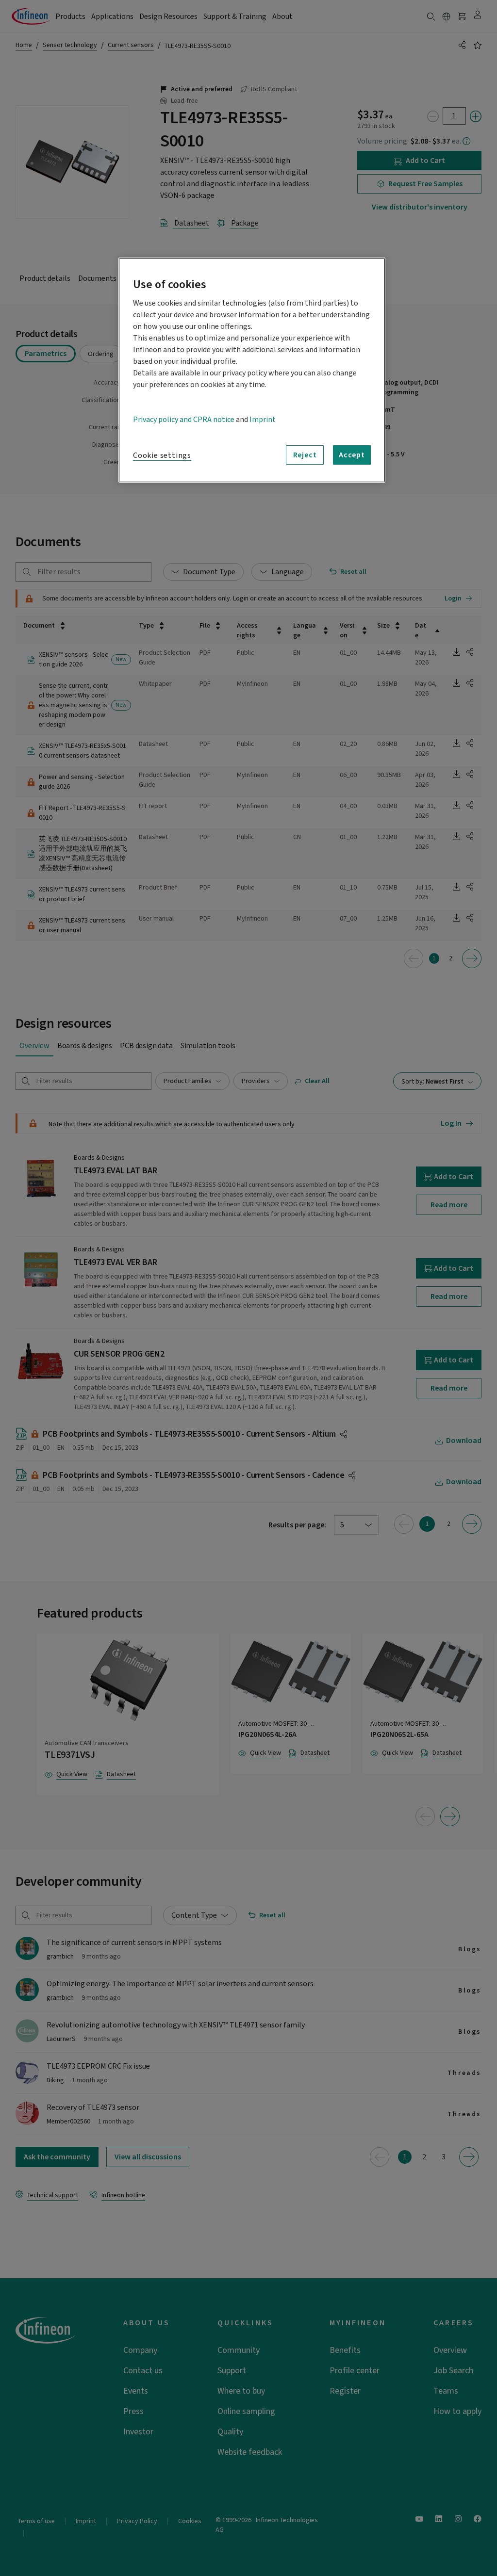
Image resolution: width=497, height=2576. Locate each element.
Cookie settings (162, 455)
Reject (305, 455)
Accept (352, 455)
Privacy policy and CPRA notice (184, 420)
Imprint (263, 420)
